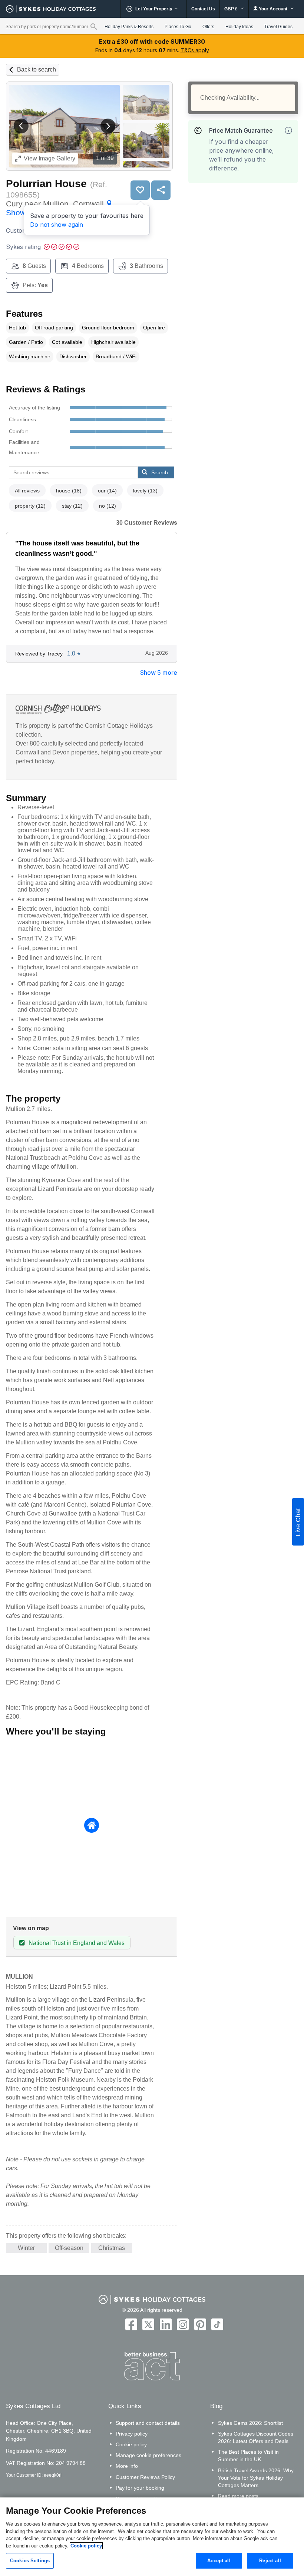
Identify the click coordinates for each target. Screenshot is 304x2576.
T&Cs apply (195, 50)
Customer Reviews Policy (145, 2477)
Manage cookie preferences (148, 2455)
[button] (21, 126)
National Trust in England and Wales (77, 1943)
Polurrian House (46, 184)
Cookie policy (131, 2444)
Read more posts (238, 2496)
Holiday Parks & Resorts (129, 27)
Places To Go (178, 27)
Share (161, 190)
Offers (208, 27)
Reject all (270, 2561)
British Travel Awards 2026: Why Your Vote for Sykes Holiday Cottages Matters (256, 2478)
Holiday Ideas (239, 27)
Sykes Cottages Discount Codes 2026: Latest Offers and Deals (256, 2437)
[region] (152, 2537)
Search (160, 472)
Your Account (273, 9)
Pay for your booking (140, 2488)
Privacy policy (132, 2434)
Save (140, 190)
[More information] (288, 130)
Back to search (37, 69)
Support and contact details (148, 2423)
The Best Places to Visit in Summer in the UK (248, 2456)
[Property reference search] (94, 26)
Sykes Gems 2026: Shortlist (250, 2423)
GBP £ (232, 9)
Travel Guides (278, 27)
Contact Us (203, 9)
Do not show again (57, 225)
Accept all (219, 2561)
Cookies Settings (30, 2561)
